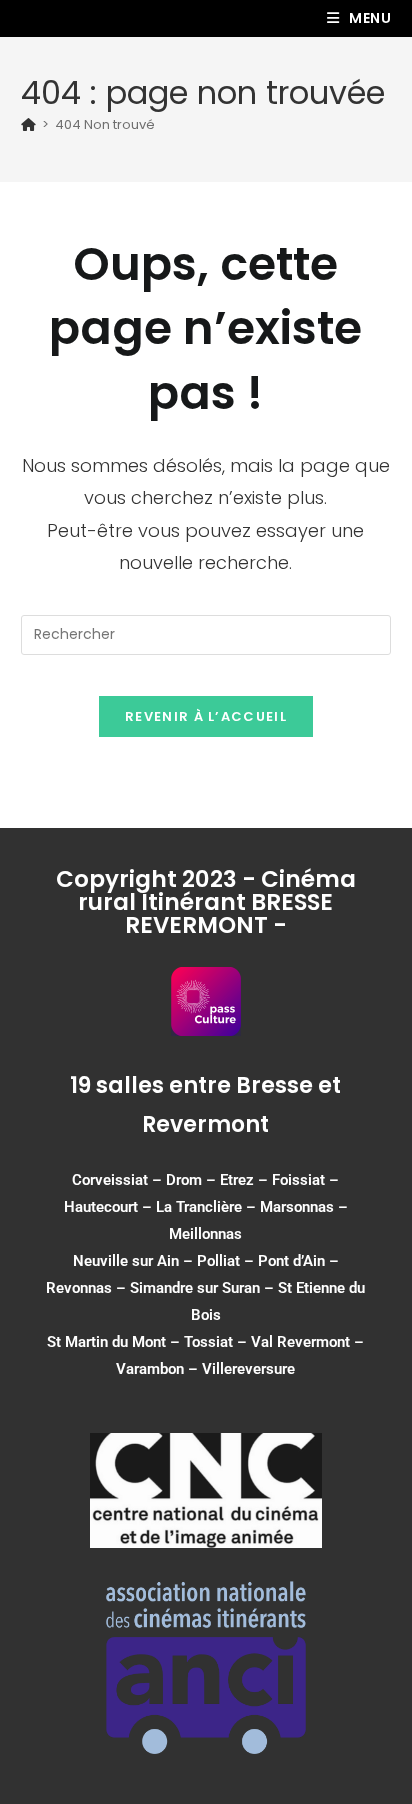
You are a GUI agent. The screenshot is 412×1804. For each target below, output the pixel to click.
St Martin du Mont (106, 1342)
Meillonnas (205, 1234)
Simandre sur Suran (195, 1288)
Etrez (237, 1180)
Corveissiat (110, 1180)
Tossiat (208, 1342)
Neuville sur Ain (126, 1261)
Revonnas (79, 1288)
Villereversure (248, 1369)
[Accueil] (28, 124)
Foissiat (298, 1180)
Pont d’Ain (291, 1261)
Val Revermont (300, 1342)
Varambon (150, 1369)
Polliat (218, 1261)
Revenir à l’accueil (206, 716)
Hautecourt (101, 1207)
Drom (184, 1180)
